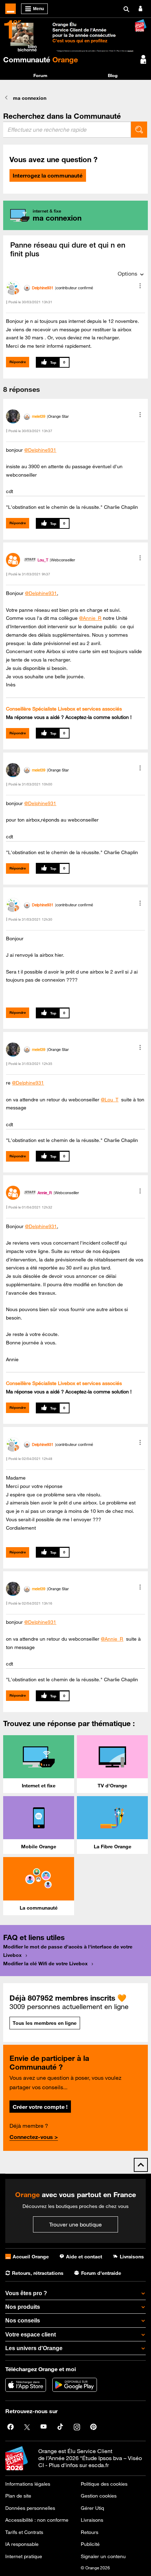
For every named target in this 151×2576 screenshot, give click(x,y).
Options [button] (127, 273)
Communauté (41, 60)
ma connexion (30, 98)
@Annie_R (90, 618)
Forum (40, 75)
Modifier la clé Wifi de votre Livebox (45, 1964)
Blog (113, 75)
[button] (140, 286)
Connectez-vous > (34, 2137)
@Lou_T (110, 1100)
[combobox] (67, 130)
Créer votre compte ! (40, 2107)
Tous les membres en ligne (45, 2023)
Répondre (18, 362)
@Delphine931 (40, 450)
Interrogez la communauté (48, 175)
